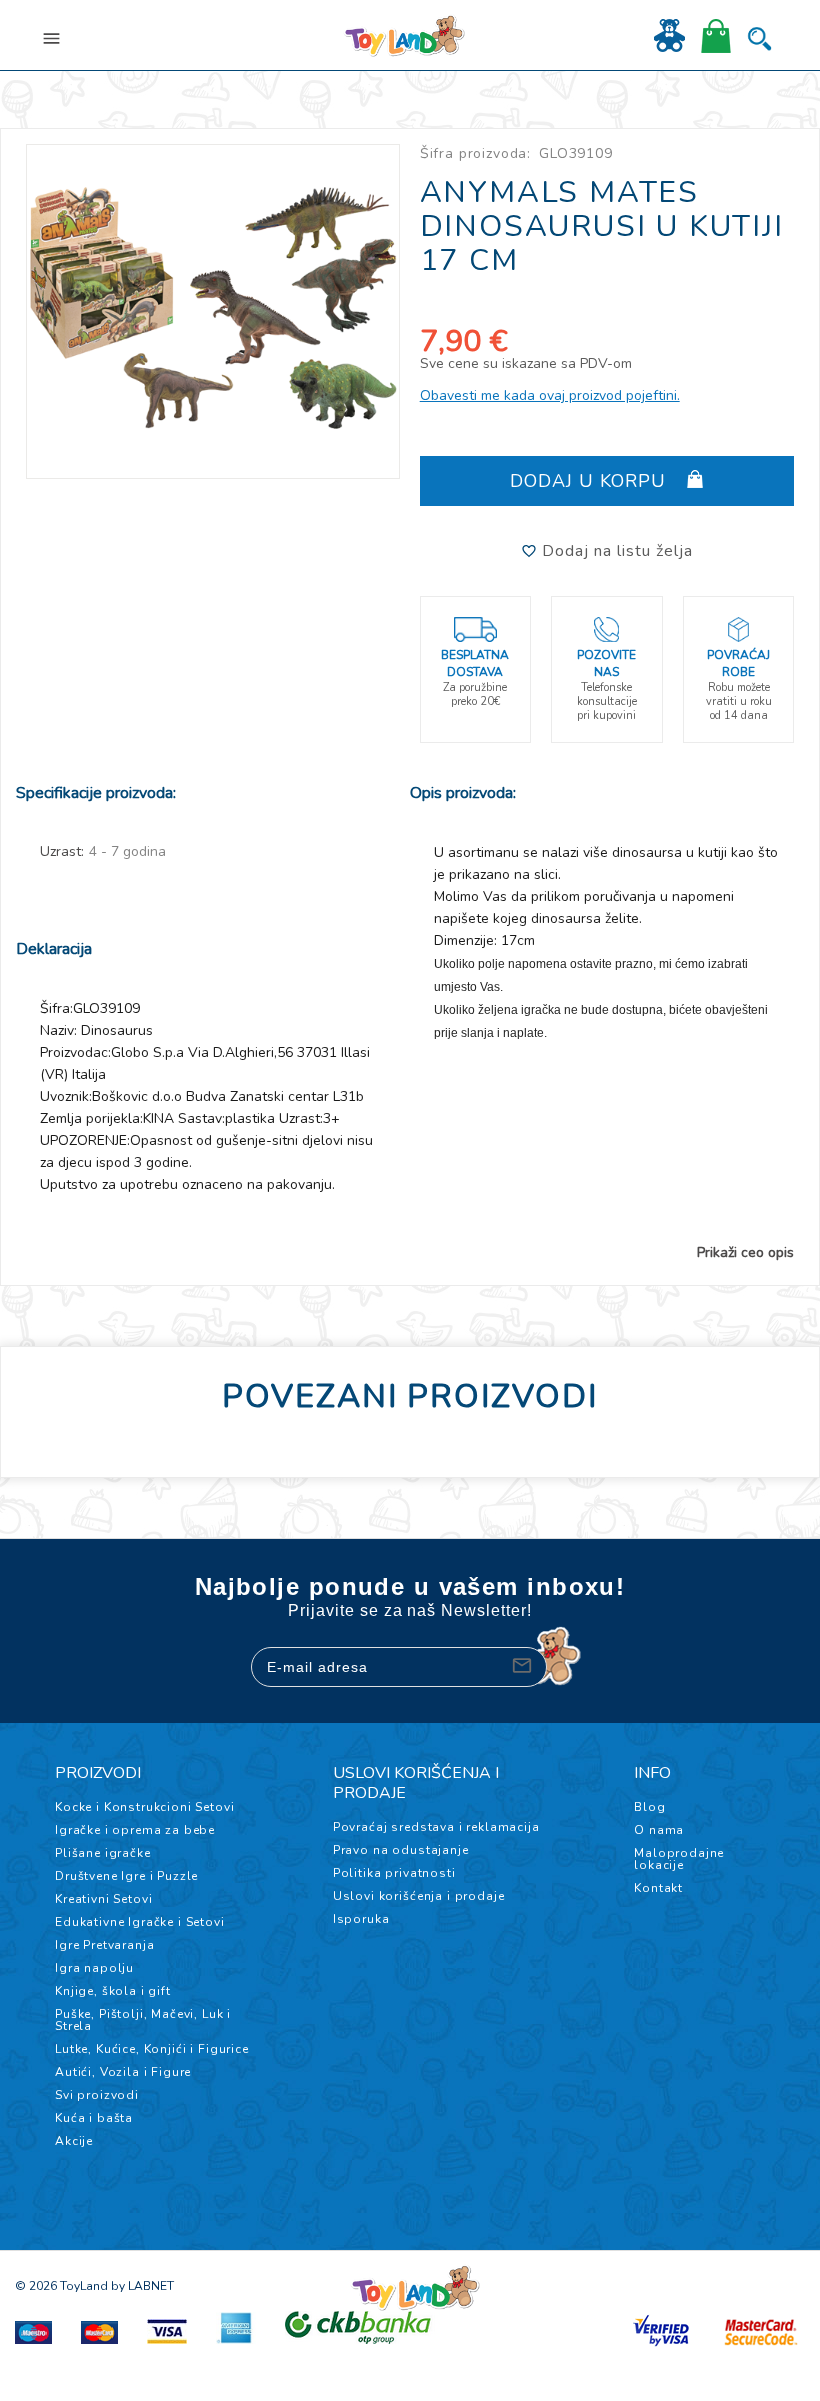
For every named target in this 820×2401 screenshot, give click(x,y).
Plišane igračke (103, 1853)
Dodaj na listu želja (615, 551)
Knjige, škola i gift (113, 1991)
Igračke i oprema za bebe (135, 1830)
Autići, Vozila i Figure (123, 2072)
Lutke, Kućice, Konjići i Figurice (152, 2049)
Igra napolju (94, 1968)
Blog (649, 1807)
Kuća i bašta (94, 2118)
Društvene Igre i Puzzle (126, 1876)
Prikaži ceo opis (745, 1253)
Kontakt (658, 1888)
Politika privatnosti (394, 1873)
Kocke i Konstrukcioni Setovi (145, 1807)
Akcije (74, 2141)
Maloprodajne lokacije (679, 1859)
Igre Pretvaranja (104, 1945)
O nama (659, 1830)
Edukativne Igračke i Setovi (140, 1922)
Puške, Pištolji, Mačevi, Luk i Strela (143, 2020)
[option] (213, 308)
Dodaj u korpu (591, 481)
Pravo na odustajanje (401, 1850)
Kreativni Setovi (103, 1899)
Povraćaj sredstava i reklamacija (436, 1827)
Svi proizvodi (97, 2095)
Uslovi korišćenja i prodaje (419, 1896)
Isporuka (361, 1919)
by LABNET (142, 2286)
